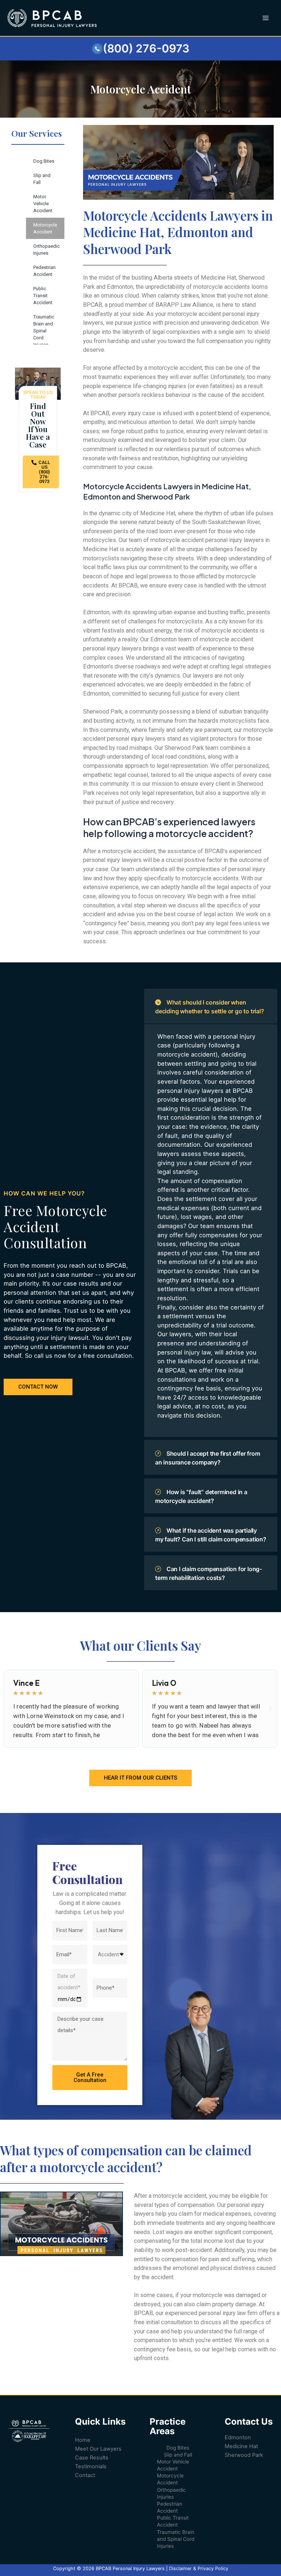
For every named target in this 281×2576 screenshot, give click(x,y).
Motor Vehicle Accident (43, 204)
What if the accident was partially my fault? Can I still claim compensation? (211, 1535)
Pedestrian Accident (44, 271)
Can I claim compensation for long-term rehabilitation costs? (209, 1573)
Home (83, 2440)
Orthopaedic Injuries (46, 250)
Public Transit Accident (43, 296)
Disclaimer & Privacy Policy (199, 2568)
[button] (11, 1709)
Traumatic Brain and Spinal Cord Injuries (44, 331)
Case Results (92, 2458)
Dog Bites (44, 161)
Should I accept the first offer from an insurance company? (208, 1458)
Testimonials (91, 2466)
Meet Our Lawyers (98, 2449)
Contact (85, 2475)
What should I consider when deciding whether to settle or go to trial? (210, 1007)
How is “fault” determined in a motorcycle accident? (201, 1496)
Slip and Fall (42, 179)
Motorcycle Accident (45, 228)
